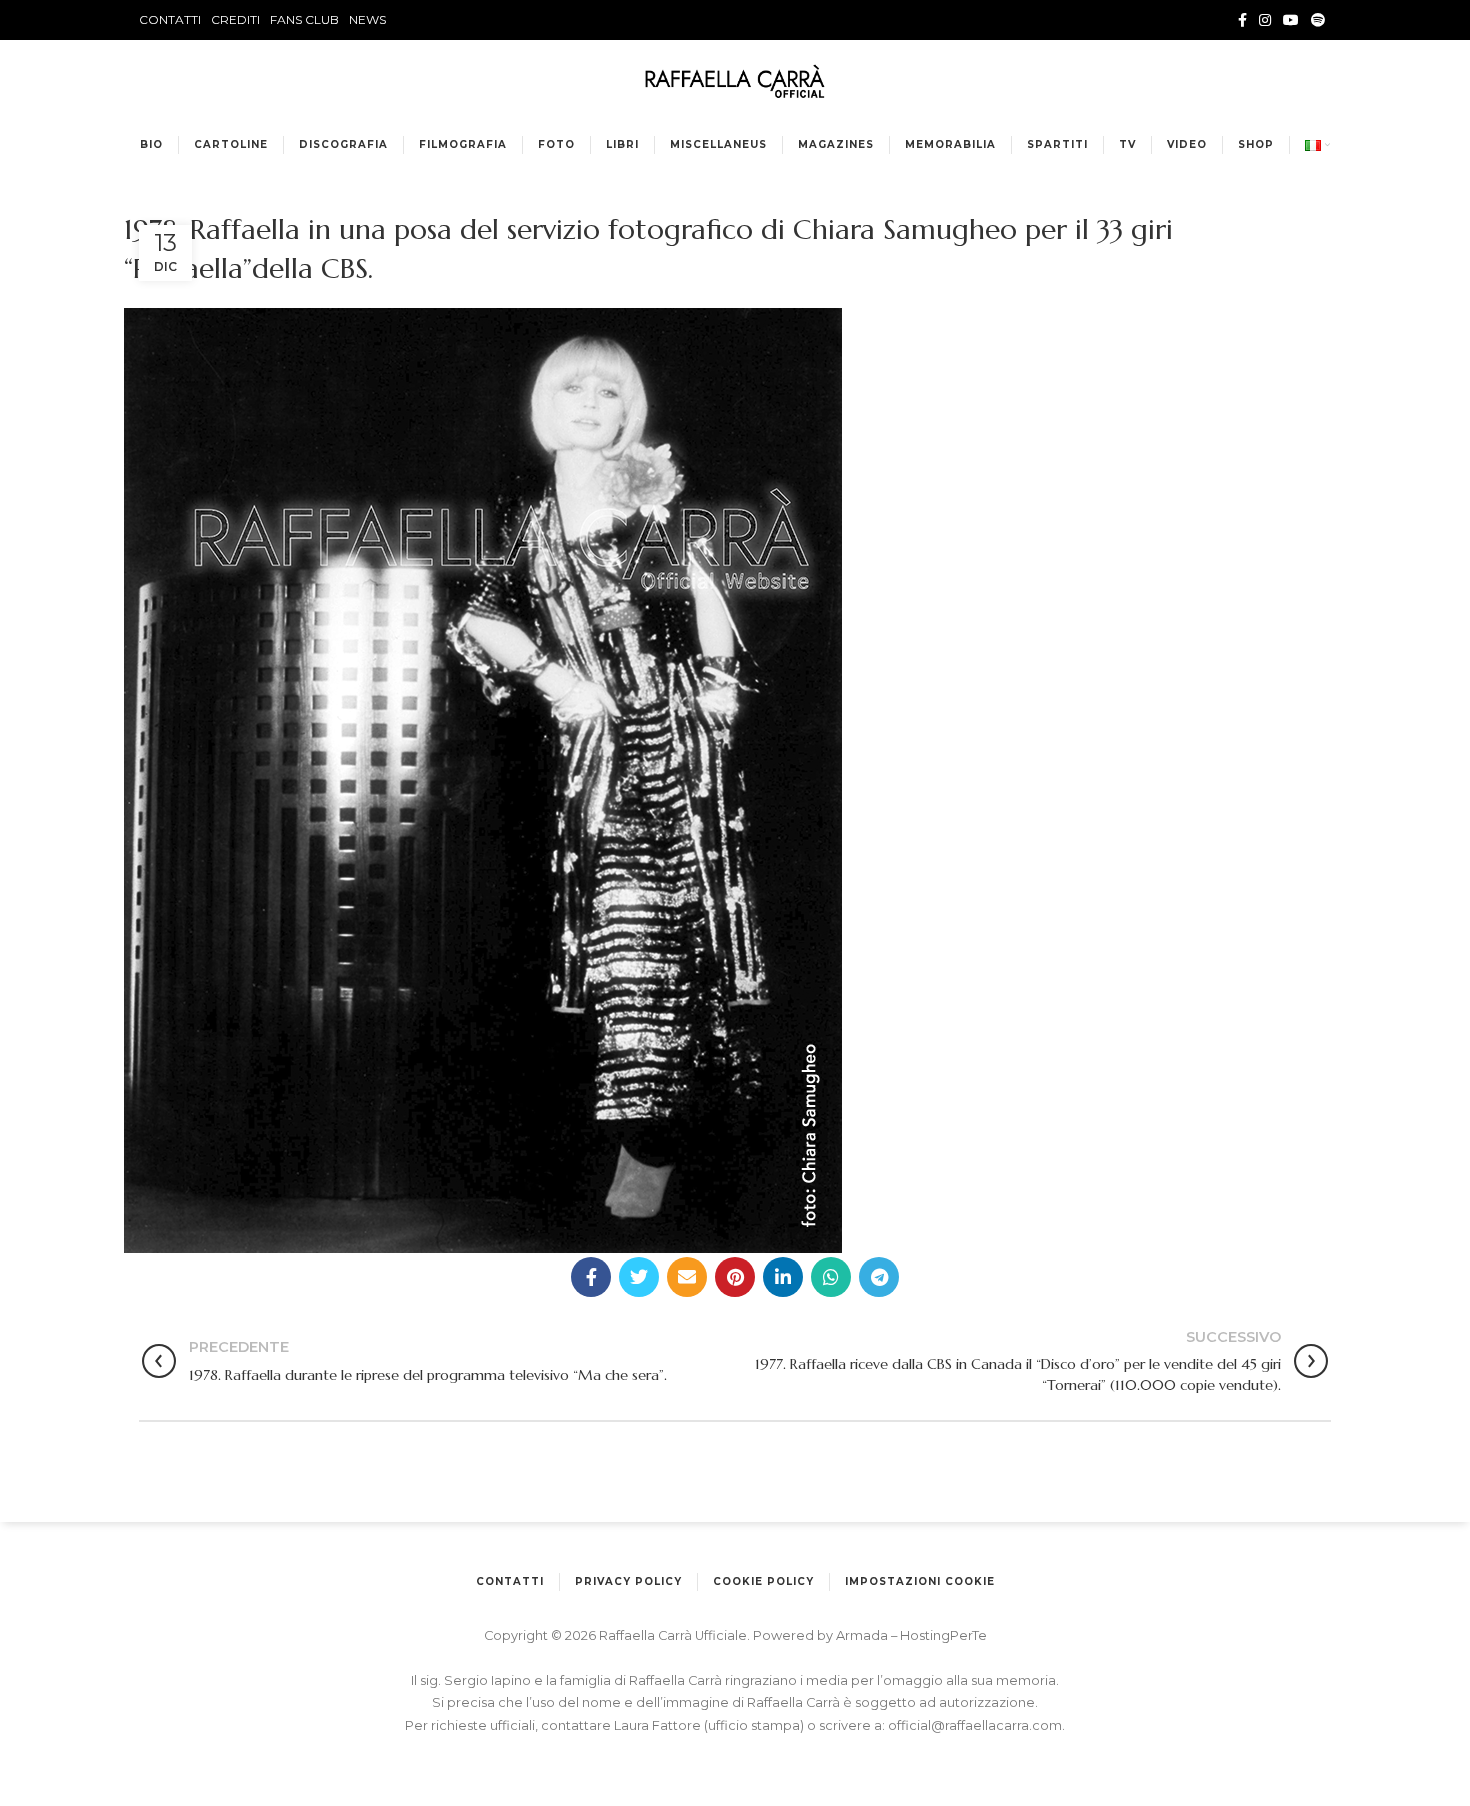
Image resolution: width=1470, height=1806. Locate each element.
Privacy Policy (628, 1581)
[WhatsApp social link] (831, 1277)
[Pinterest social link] (735, 1277)
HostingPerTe (943, 1635)
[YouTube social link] (1291, 20)
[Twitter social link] (639, 1277)
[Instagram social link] (1265, 20)
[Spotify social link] (1318, 20)
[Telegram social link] (879, 1277)
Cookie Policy (763, 1581)
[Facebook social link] (1242, 20)
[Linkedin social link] (783, 1277)
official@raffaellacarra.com (975, 1725)
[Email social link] (687, 1277)
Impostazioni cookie (920, 1581)
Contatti (510, 1581)
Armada (863, 1635)
